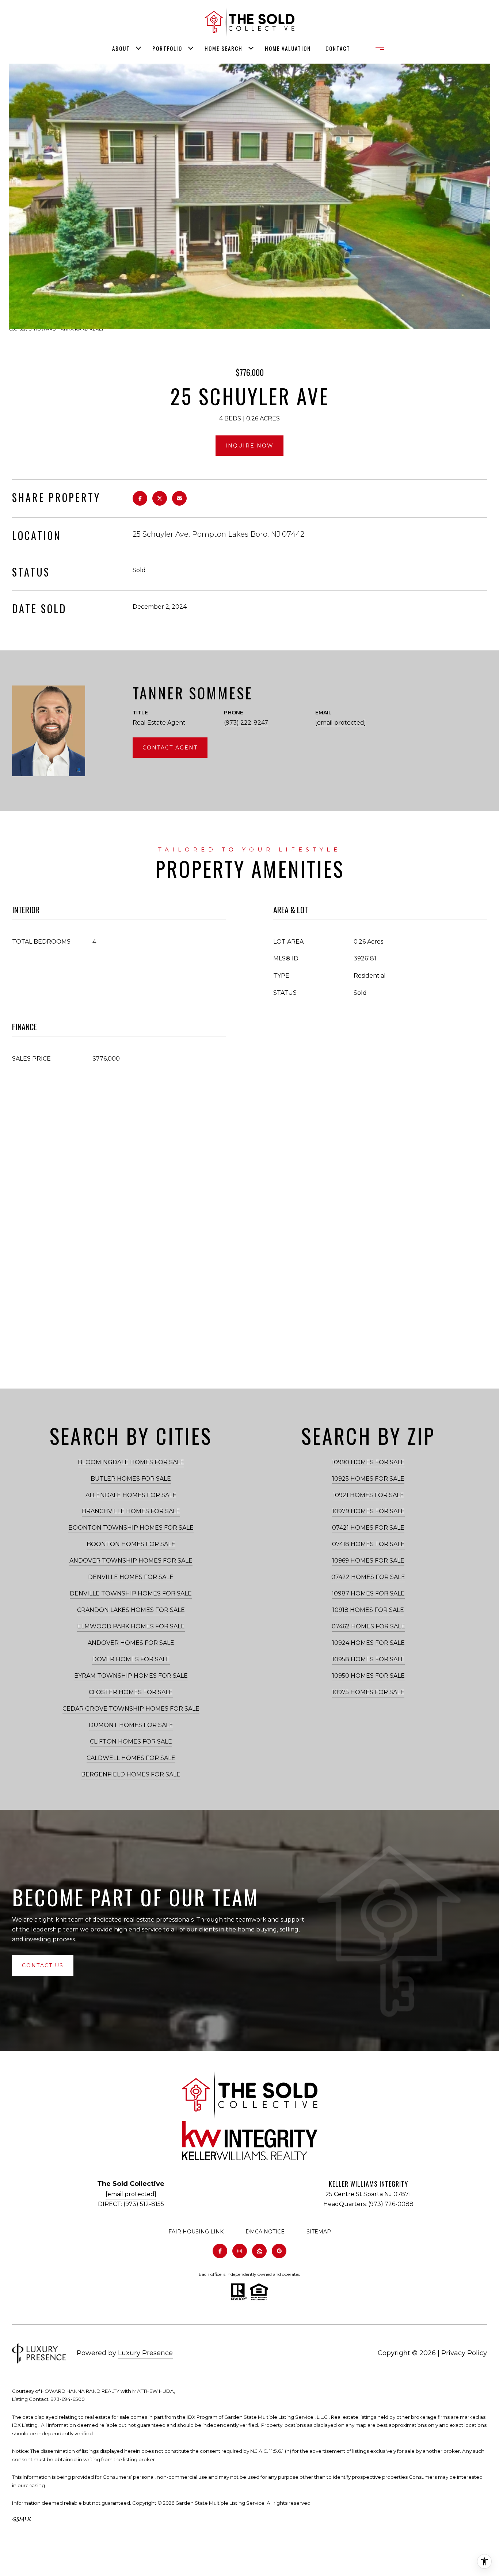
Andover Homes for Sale (131, 1643)
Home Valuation (288, 48)
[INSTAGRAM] (240, 2251)
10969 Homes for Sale (368, 1561)
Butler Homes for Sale (131, 1479)
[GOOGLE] (279, 2251)
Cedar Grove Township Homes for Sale (131, 1709)
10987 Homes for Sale (368, 1593)
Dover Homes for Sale (131, 1659)
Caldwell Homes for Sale (131, 1758)
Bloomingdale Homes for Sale (131, 1462)
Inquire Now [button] (249, 446)
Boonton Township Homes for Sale (131, 1528)
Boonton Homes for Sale (131, 1544)
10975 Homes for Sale (368, 1692)
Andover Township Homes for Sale (131, 1561)
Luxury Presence (145, 2353)
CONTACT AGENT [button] (170, 748)
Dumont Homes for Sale (131, 1725)
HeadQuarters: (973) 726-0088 (368, 2204)
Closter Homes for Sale (131, 1692)
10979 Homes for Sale (368, 1511)
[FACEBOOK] (220, 2251)
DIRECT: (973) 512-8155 (131, 2204)
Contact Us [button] (43, 1965)
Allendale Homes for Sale (131, 1495)
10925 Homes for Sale (368, 1479)
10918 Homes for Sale (368, 1610)
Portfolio (167, 48)
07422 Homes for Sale (368, 1577)
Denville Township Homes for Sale (131, 1593)
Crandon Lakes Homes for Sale (131, 1610)
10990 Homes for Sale (368, 1462)
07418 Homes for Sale (368, 1544)
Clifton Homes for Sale (131, 1742)
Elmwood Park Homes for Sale (131, 1626)
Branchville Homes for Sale (131, 1511)
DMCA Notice (265, 2232)
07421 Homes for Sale (368, 1528)
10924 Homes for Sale (368, 1643)
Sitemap (319, 2232)
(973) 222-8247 (246, 723)
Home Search (224, 48)
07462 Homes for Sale (368, 1626)
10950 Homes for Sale (368, 1676)
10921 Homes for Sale (368, 1495)
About (121, 48)
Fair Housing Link (196, 2232)
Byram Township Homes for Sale (131, 1676)
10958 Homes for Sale (368, 1659)
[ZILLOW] (259, 2251)
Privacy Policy (464, 2353)
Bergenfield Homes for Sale (131, 1774)
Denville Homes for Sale (131, 1577)
